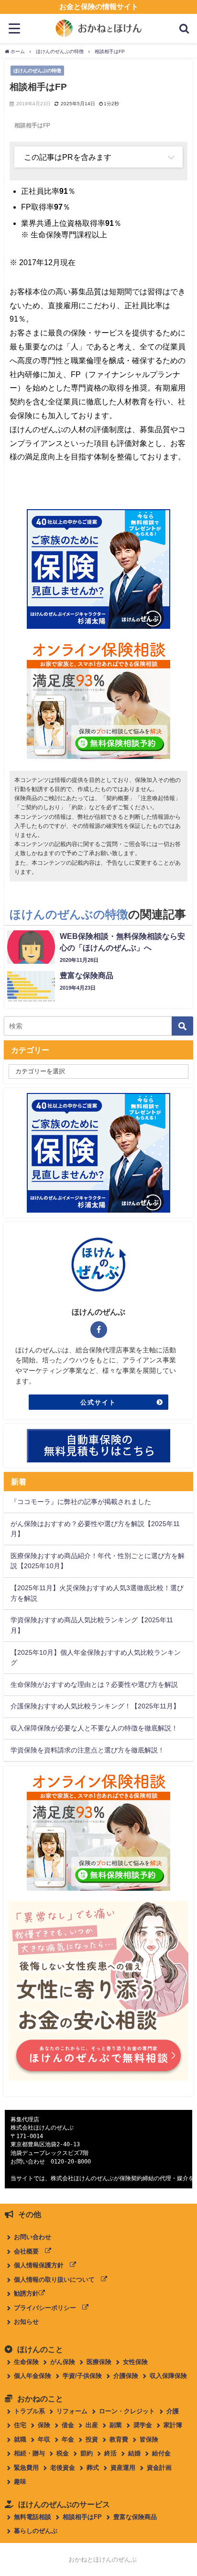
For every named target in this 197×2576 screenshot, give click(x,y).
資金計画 (159, 2468)
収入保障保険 (168, 2376)
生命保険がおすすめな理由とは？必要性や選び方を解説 (94, 1684)
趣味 (20, 2481)
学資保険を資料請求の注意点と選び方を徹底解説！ (88, 1750)
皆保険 (149, 2439)
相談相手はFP (82, 2517)
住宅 (20, 2425)
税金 (63, 2453)
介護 (173, 2411)
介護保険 (126, 2376)
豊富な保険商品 (135, 2517)
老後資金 (63, 2468)
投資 (92, 2439)
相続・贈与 (29, 2453)
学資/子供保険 (82, 2376)
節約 (87, 2453)
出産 (92, 2425)
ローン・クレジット (127, 2411)
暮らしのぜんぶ (36, 2531)
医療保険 (99, 2362)
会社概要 (29, 2251)
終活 (110, 2453)
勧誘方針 (26, 2293)
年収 (44, 2439)
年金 (68, 2439)
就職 (20, 2439)
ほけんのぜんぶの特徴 (37, 70)
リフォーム (72, 2411)
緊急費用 (26, 2468)
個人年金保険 (33, 2376)
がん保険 (63, 2362)
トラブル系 (29, 2411)
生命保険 (26, 2362)
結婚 (134, 2453)
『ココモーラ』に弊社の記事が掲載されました (81, 1502)
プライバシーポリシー (48, 2308)
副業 (116, 2425)
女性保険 (135, 2362)
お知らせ (26, 2322)
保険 (44, 2425)
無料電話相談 (33, 2517)
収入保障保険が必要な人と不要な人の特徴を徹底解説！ (94, 1728)
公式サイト (98, 1402)
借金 (68, 2425)
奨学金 (143, 2425)
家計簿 (173, 2425)
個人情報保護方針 (42, 2265)
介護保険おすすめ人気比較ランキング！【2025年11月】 (95, 1706)
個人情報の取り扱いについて (57, 2280)
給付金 (161, 2453)
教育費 (119, 2439)
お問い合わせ (33, 2237)
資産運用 (123, 2468)
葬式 (93, 2468)
